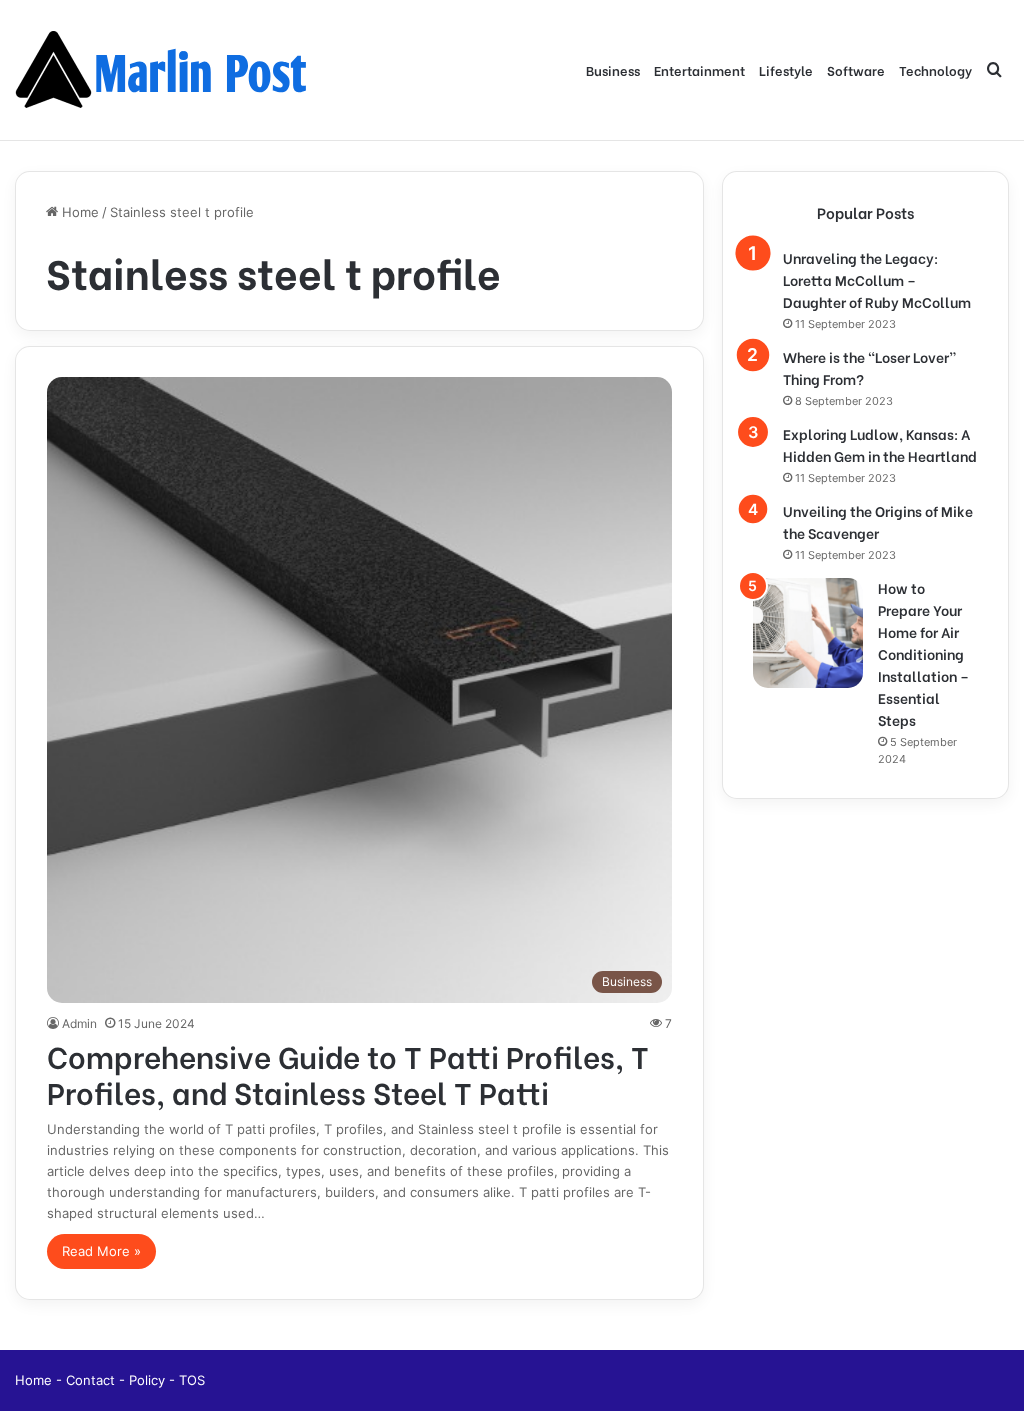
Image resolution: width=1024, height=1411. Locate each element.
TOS (192, 1380)
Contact (92, 1380)
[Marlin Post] (165, 70)
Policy (149, 1380)
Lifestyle (786, 69)
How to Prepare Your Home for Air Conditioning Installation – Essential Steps (923, 653)
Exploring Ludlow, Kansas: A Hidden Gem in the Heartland (880, 444)
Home (78, 212)
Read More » (101, 1251)
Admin (79, 1023)
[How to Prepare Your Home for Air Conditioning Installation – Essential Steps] (808, 633)
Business (613, 69)
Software (856, 69)
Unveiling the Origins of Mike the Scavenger (878, 521)
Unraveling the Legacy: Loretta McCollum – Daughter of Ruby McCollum (877, 279)
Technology (935, 69)
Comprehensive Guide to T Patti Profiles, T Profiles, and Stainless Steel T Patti (348, 1073)
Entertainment (699, 69)
